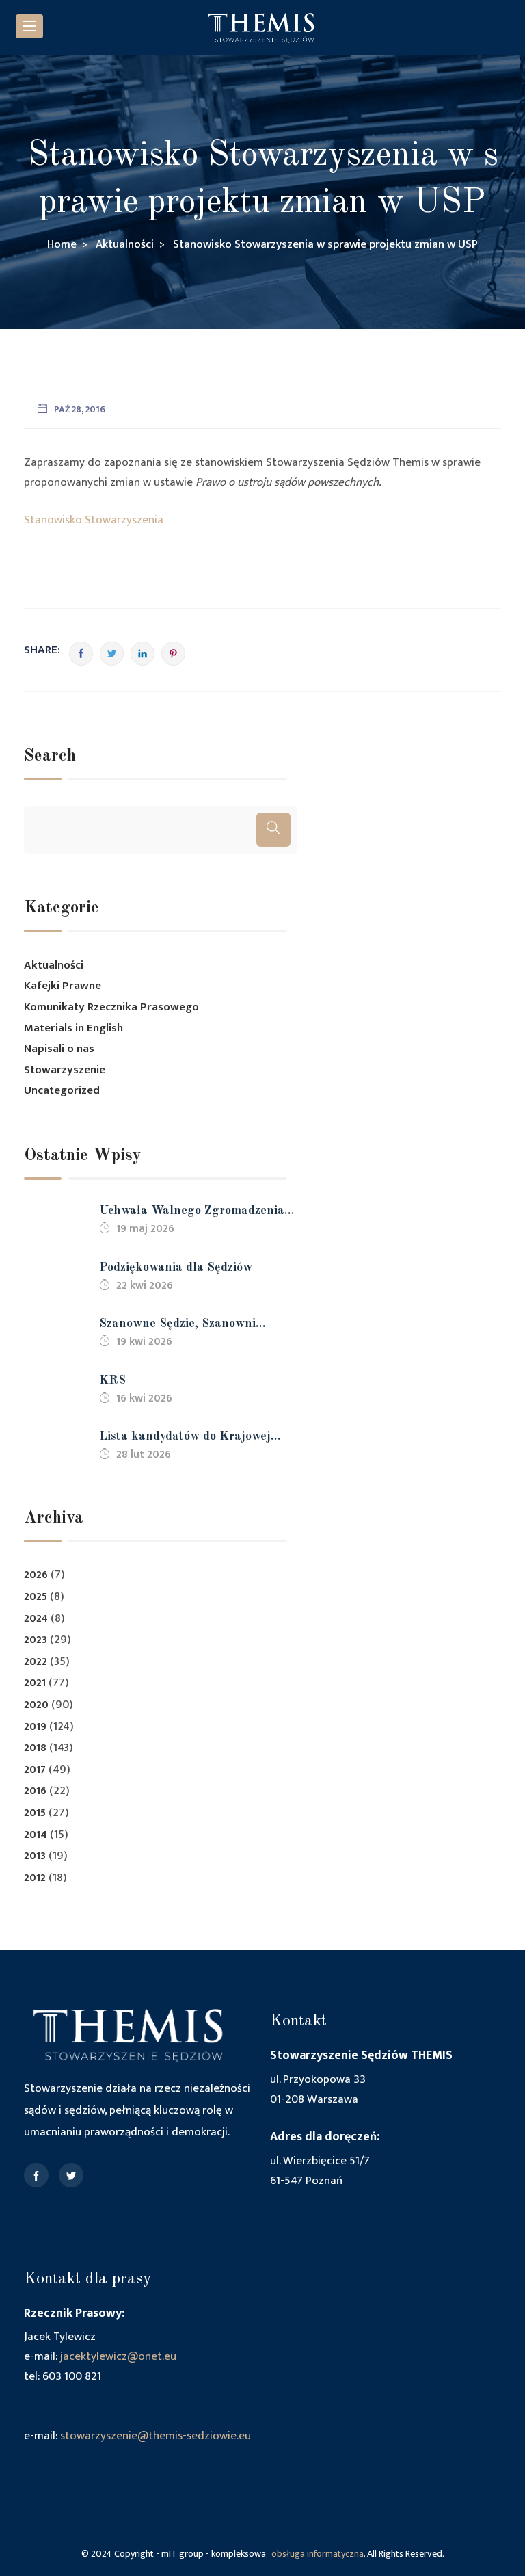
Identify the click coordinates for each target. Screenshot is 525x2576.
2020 (36, 1705)
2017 (35, 1770)
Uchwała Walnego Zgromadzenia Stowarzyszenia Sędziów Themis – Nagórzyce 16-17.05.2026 (194, 1212)
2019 (35, 1727)
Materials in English (73, 1028)
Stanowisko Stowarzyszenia (94, 520)
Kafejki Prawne (63, 986)
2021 (35, 1683)
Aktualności (54, 965)
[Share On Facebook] (81, 654)
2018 (35, 1748)
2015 (35, 1813)
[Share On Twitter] (112, 654)
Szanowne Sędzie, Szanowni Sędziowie (177, 1325)
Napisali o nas (59, 1049)
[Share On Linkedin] (143, 654)
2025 (36, 1597)
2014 (36, 1835)
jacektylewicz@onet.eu (118, 2356)
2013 (35, 1856)
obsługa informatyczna (318, 2554)
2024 (36, 1619)
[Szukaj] (273, 830)
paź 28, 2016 (80, 409)
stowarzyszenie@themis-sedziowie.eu (156, 2436)
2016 (35, 1791)
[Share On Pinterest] (173, 654)
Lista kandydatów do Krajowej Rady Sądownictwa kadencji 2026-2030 (196, 1438)
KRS (112, 1380)
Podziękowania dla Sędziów (176, 1267)
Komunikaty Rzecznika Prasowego (111, 1007)
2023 (36, 1640)
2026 (36, 1575)
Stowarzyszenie (65, 1070)
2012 (35, 1878)
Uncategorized (62, 1090)
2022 (36, 1662)
